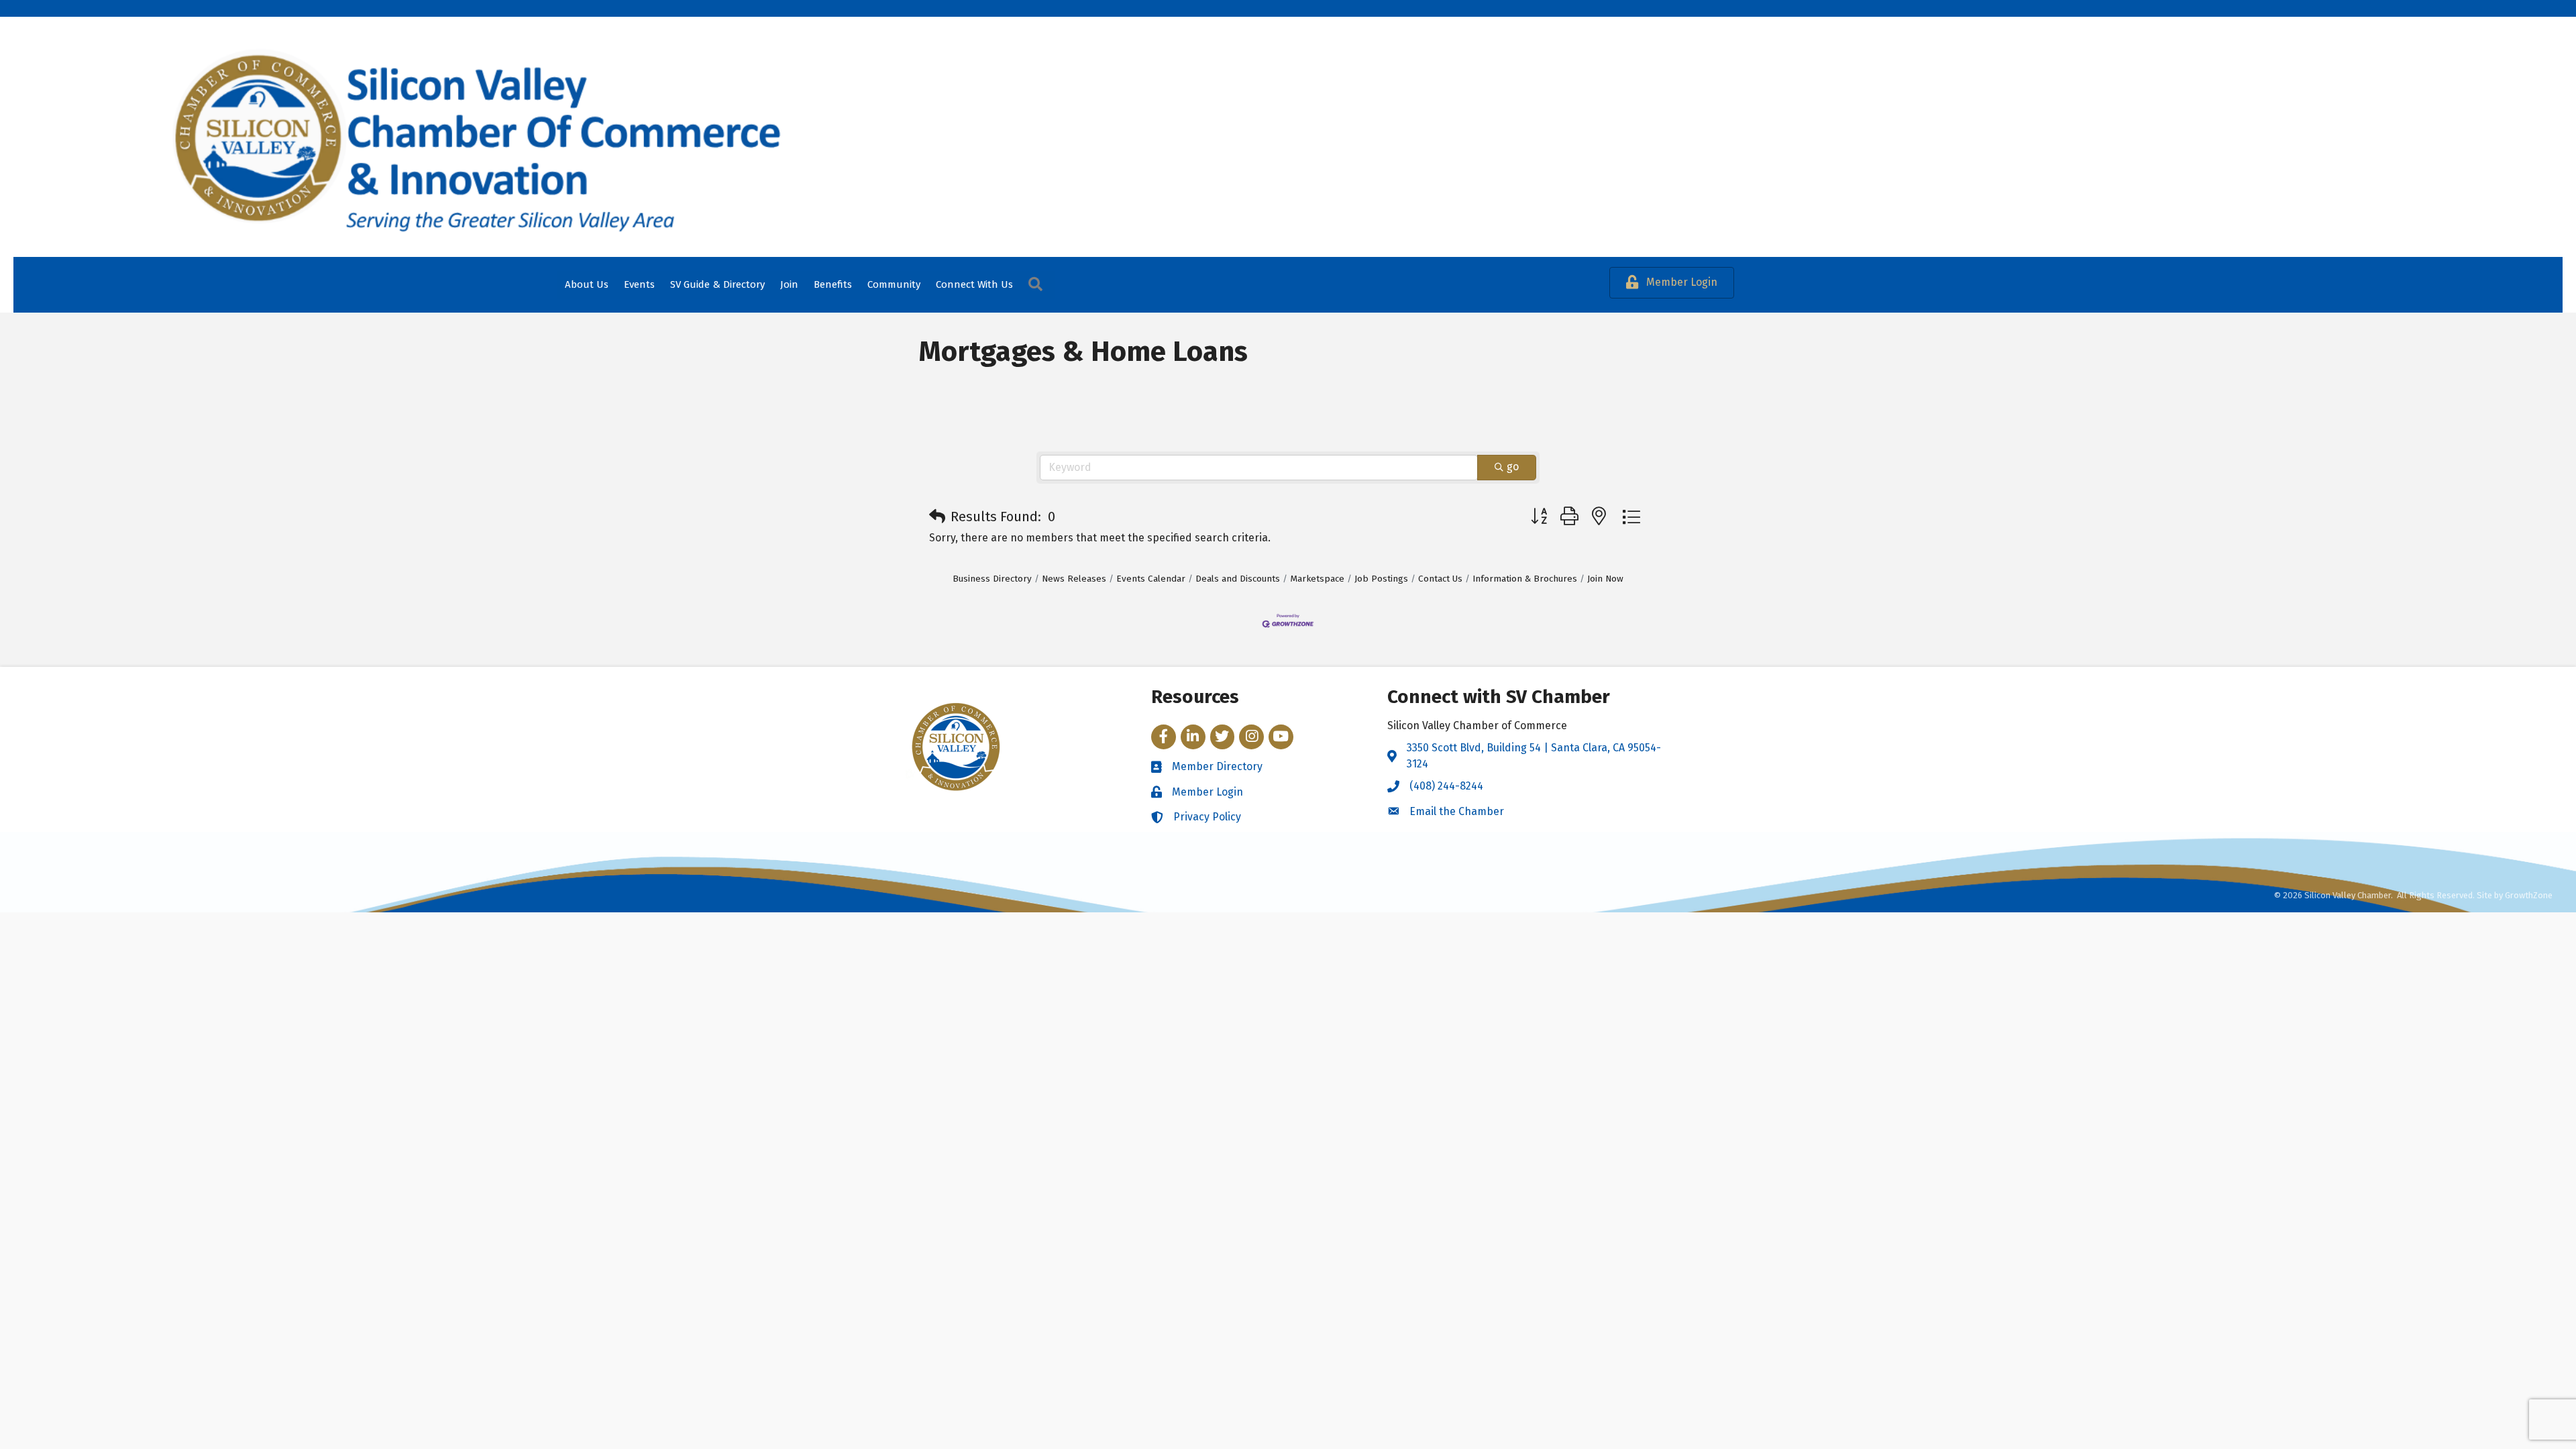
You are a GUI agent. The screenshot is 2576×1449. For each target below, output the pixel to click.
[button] (937, 517)
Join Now (1605, 579)
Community (894, 284)
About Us (587, 284)
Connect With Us (974, 284)
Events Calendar (1151, 579)
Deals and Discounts (1238, 579)
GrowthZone (2529, 895)
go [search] (1513, 467)
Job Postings (1381, 579)
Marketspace (1317, 579)
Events (639, 284)
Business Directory (992, 579)
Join (789, 284)
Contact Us (1440, 579)
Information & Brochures (1525, 579)
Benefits (833, 284)
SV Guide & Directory (717, 284)
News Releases (1074, 579)
